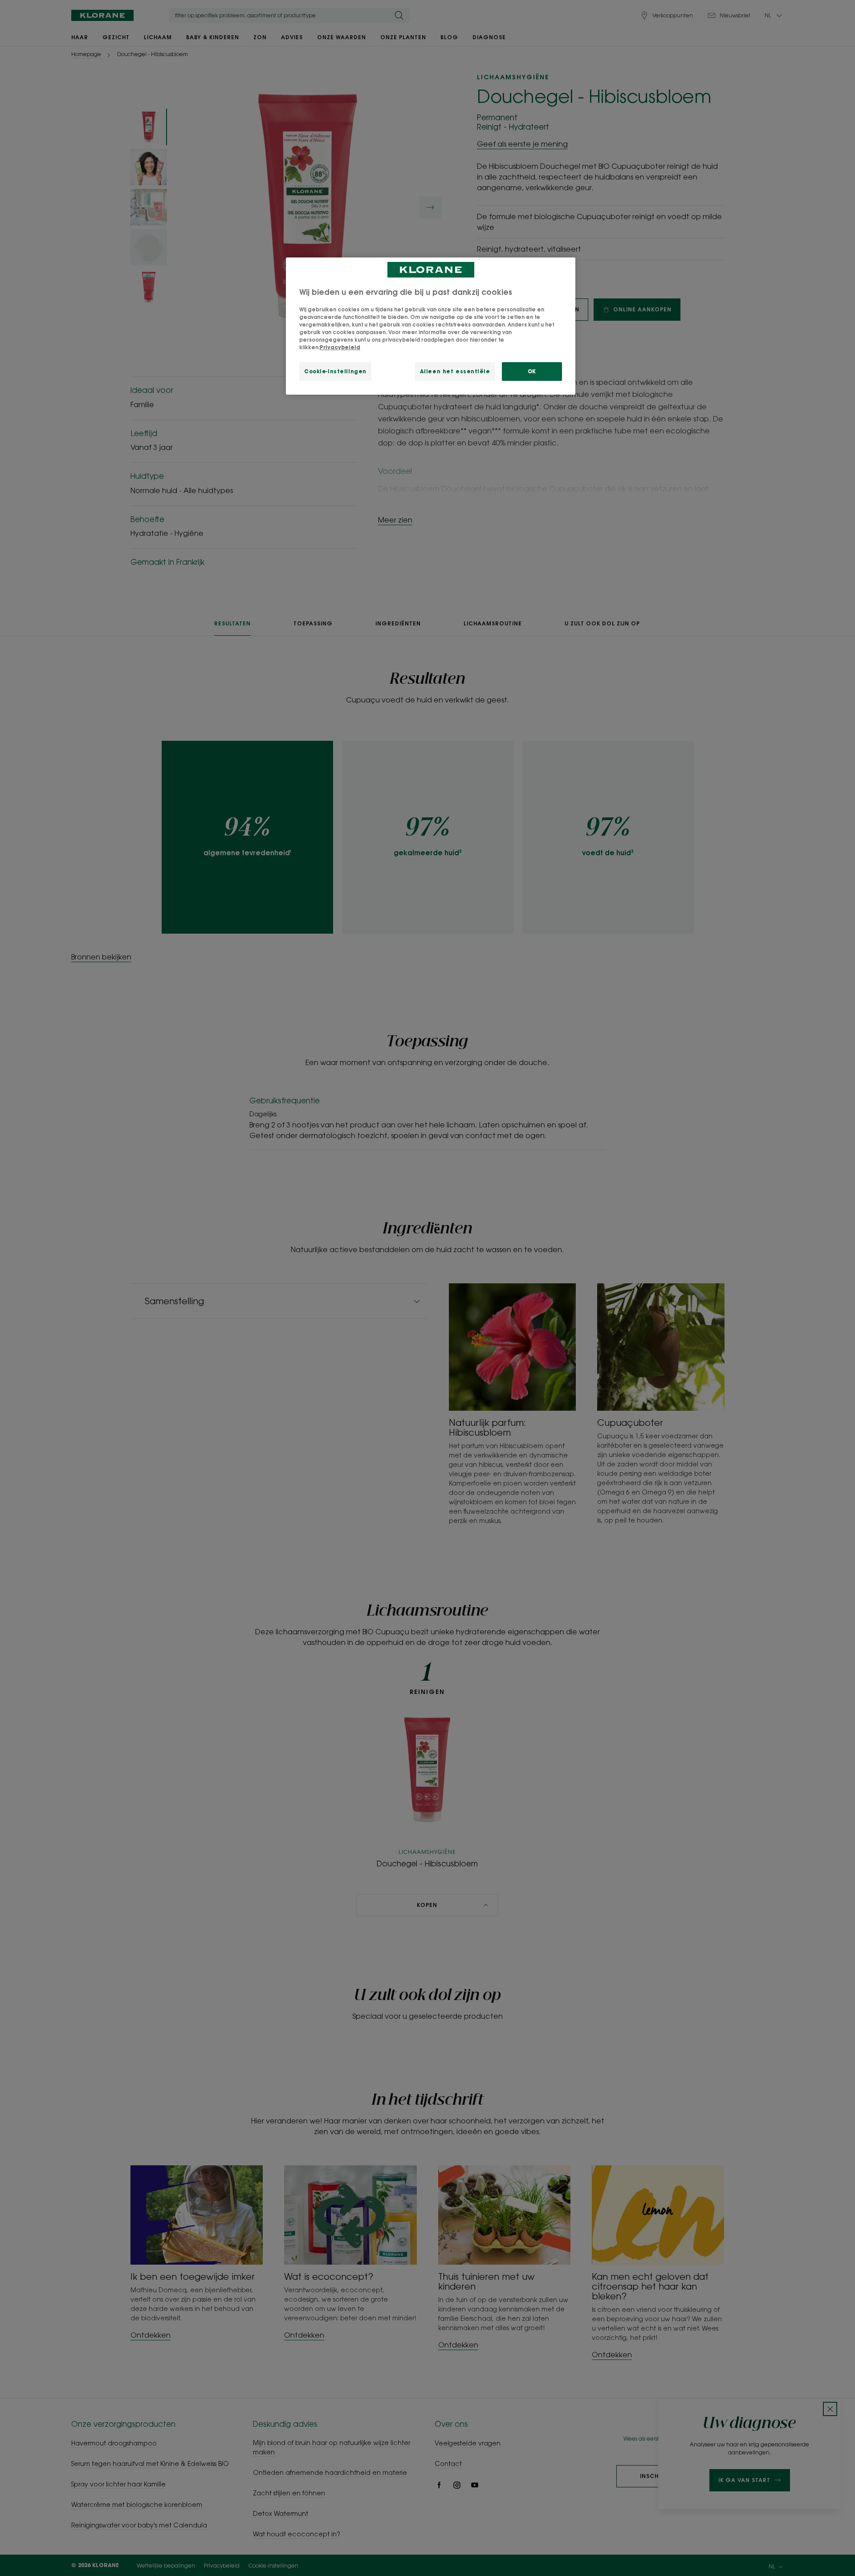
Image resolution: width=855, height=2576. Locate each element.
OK (532, 371)
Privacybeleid (340, 347)
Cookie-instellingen (335, 371)
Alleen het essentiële (455, 371)
